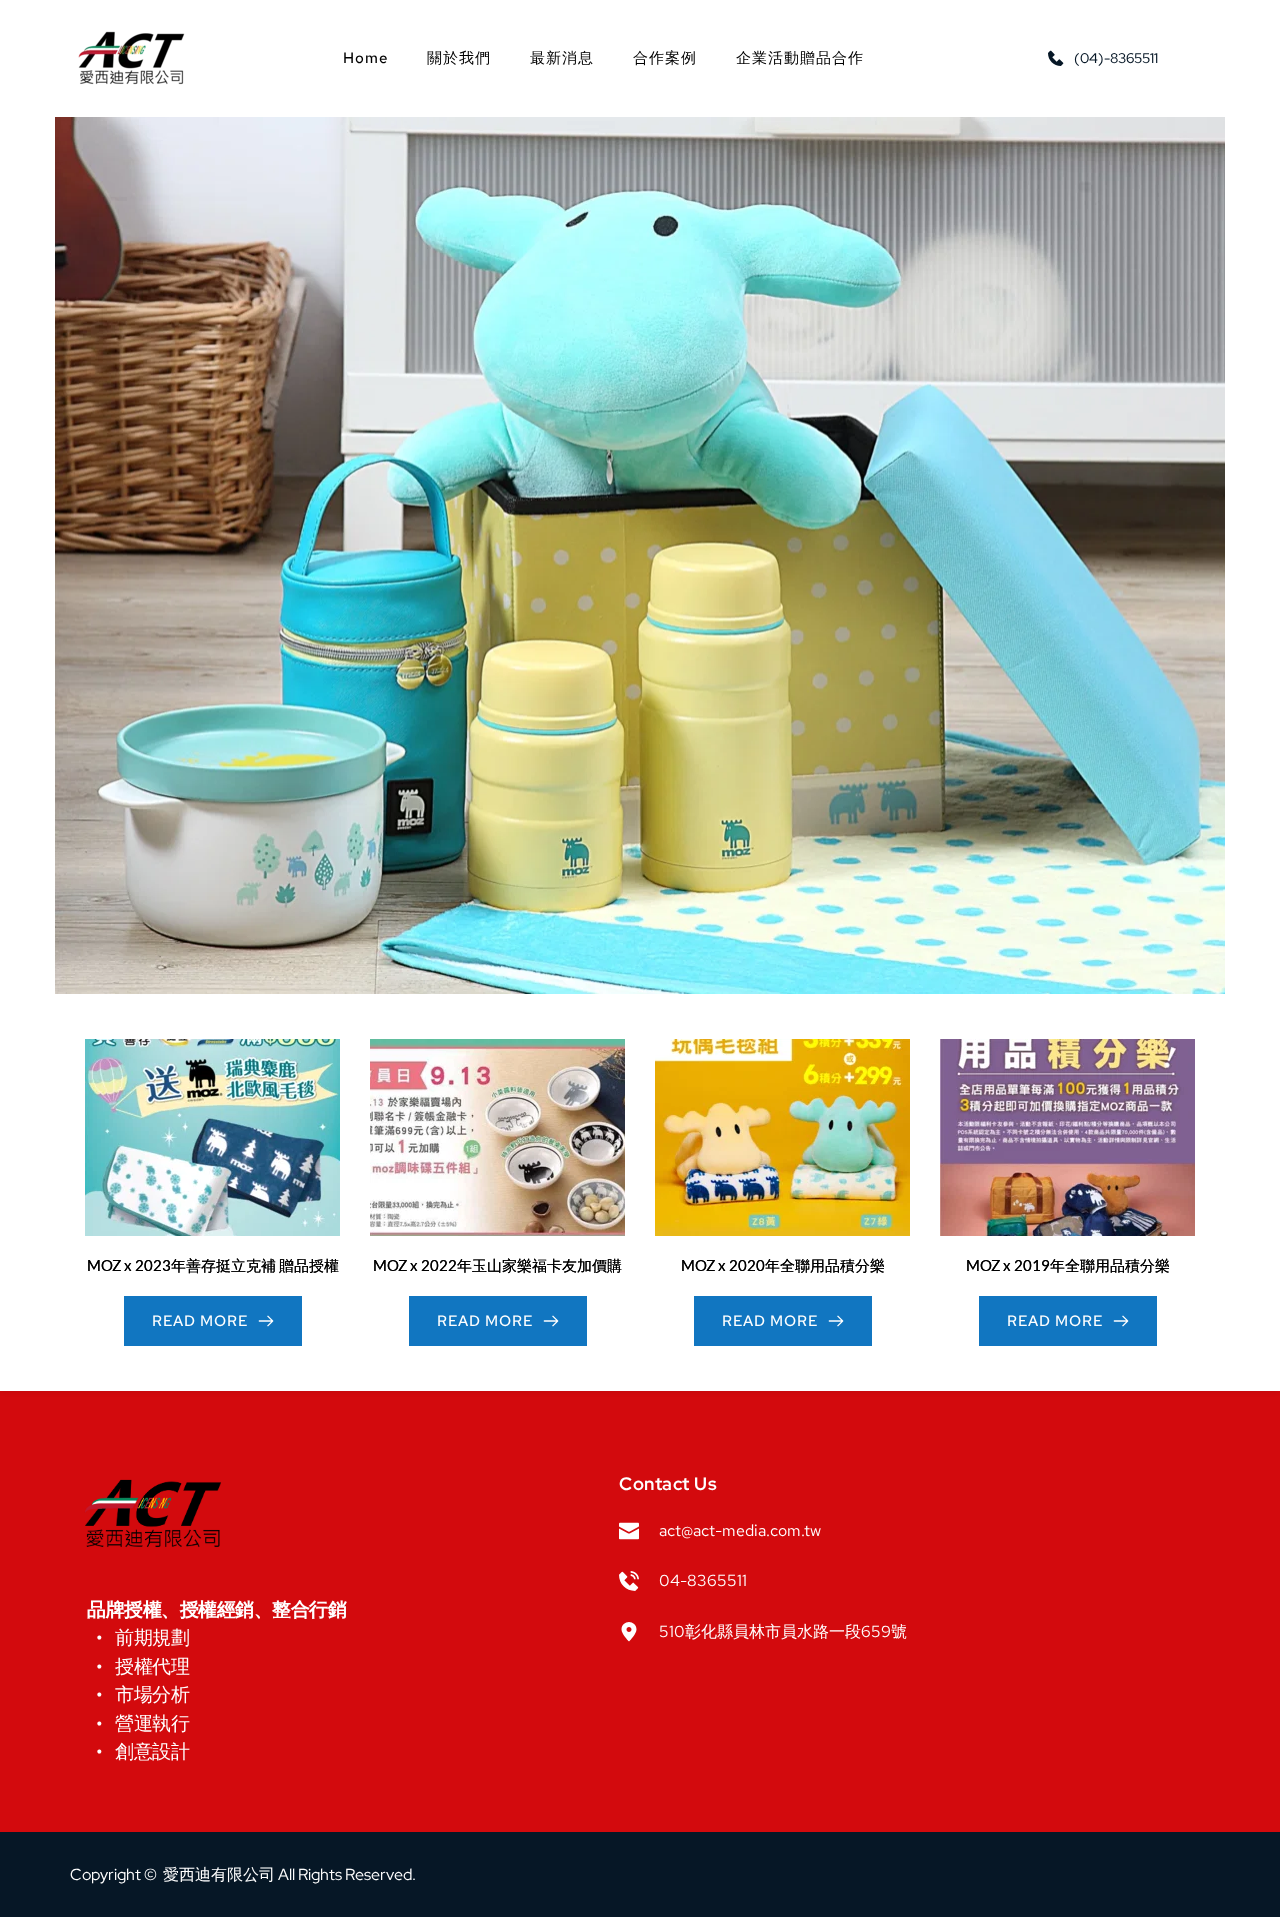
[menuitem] (365, 58)
